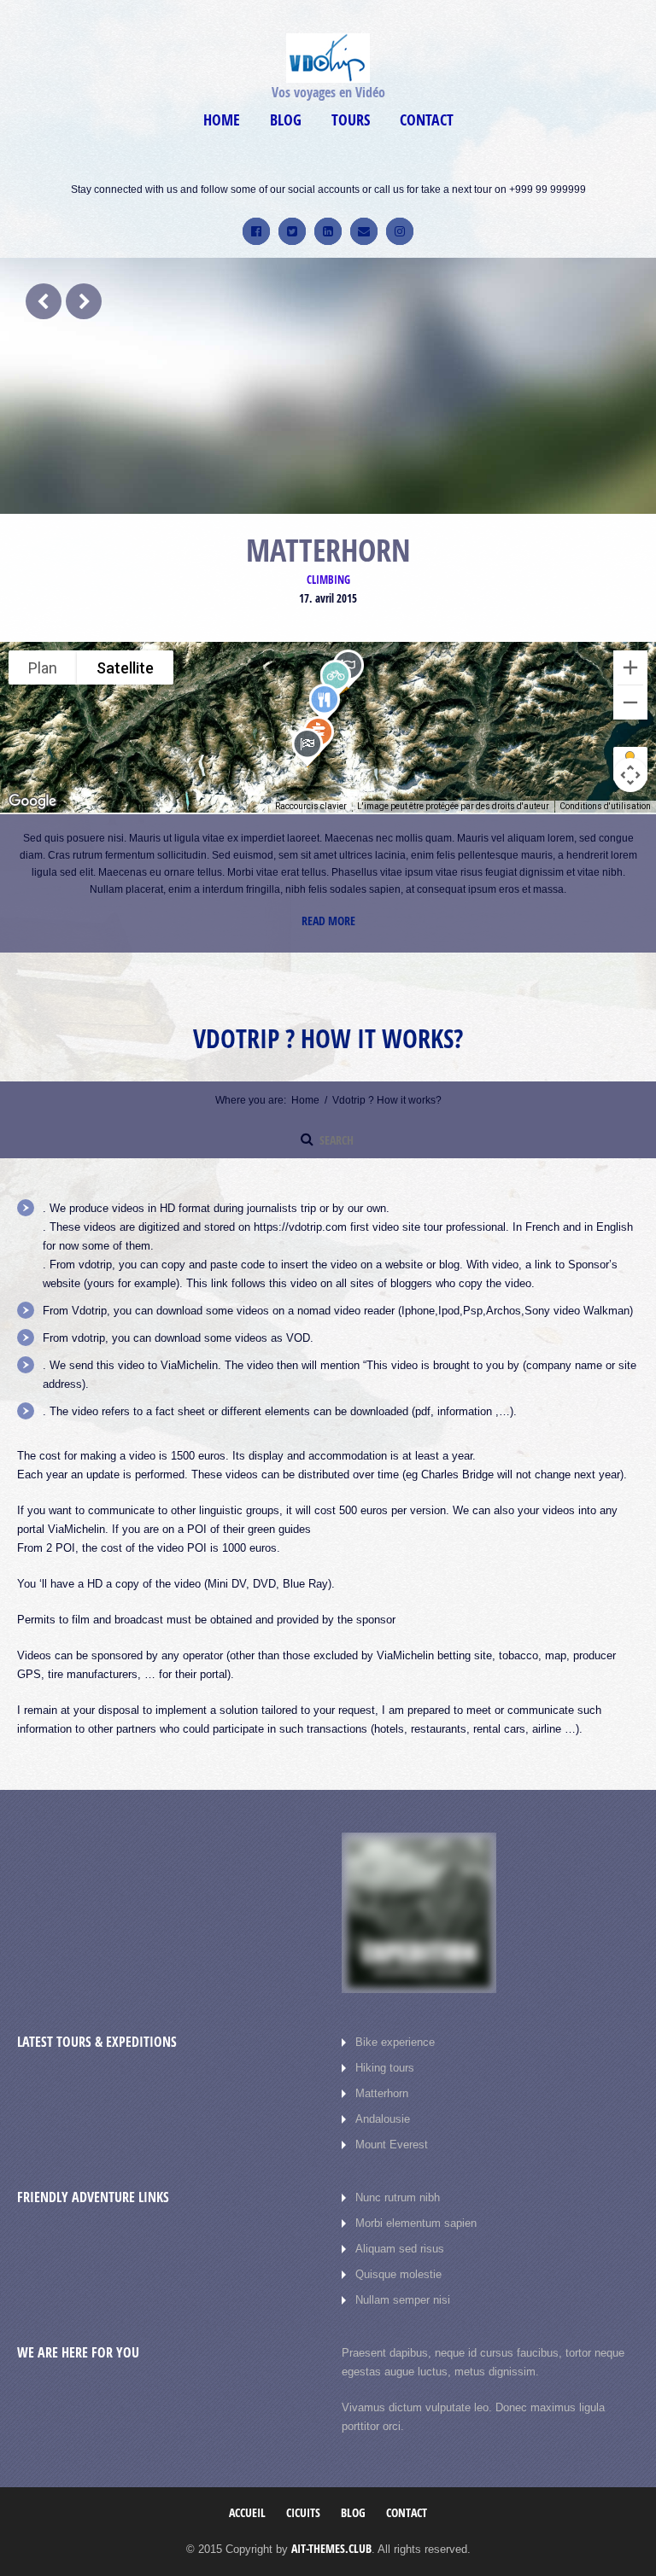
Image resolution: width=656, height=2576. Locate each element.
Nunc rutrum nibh (398, 2180)
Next (84, 301)
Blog (286, 120)
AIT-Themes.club (331, 2531)
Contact (427, 120)
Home (222, 120)
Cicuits (303, 2495)
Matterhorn (382, 2076)
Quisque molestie (398, 2257)
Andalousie (383, 2102)
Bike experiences (328, 580)
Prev (44, 301)
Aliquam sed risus (400, 2232)
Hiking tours (385, 2051)
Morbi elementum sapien (416, 2206)
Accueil (247, 2495)
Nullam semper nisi (403, 2283)
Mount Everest (392, 2127)
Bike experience (395, 2025)
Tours (351, 120)
